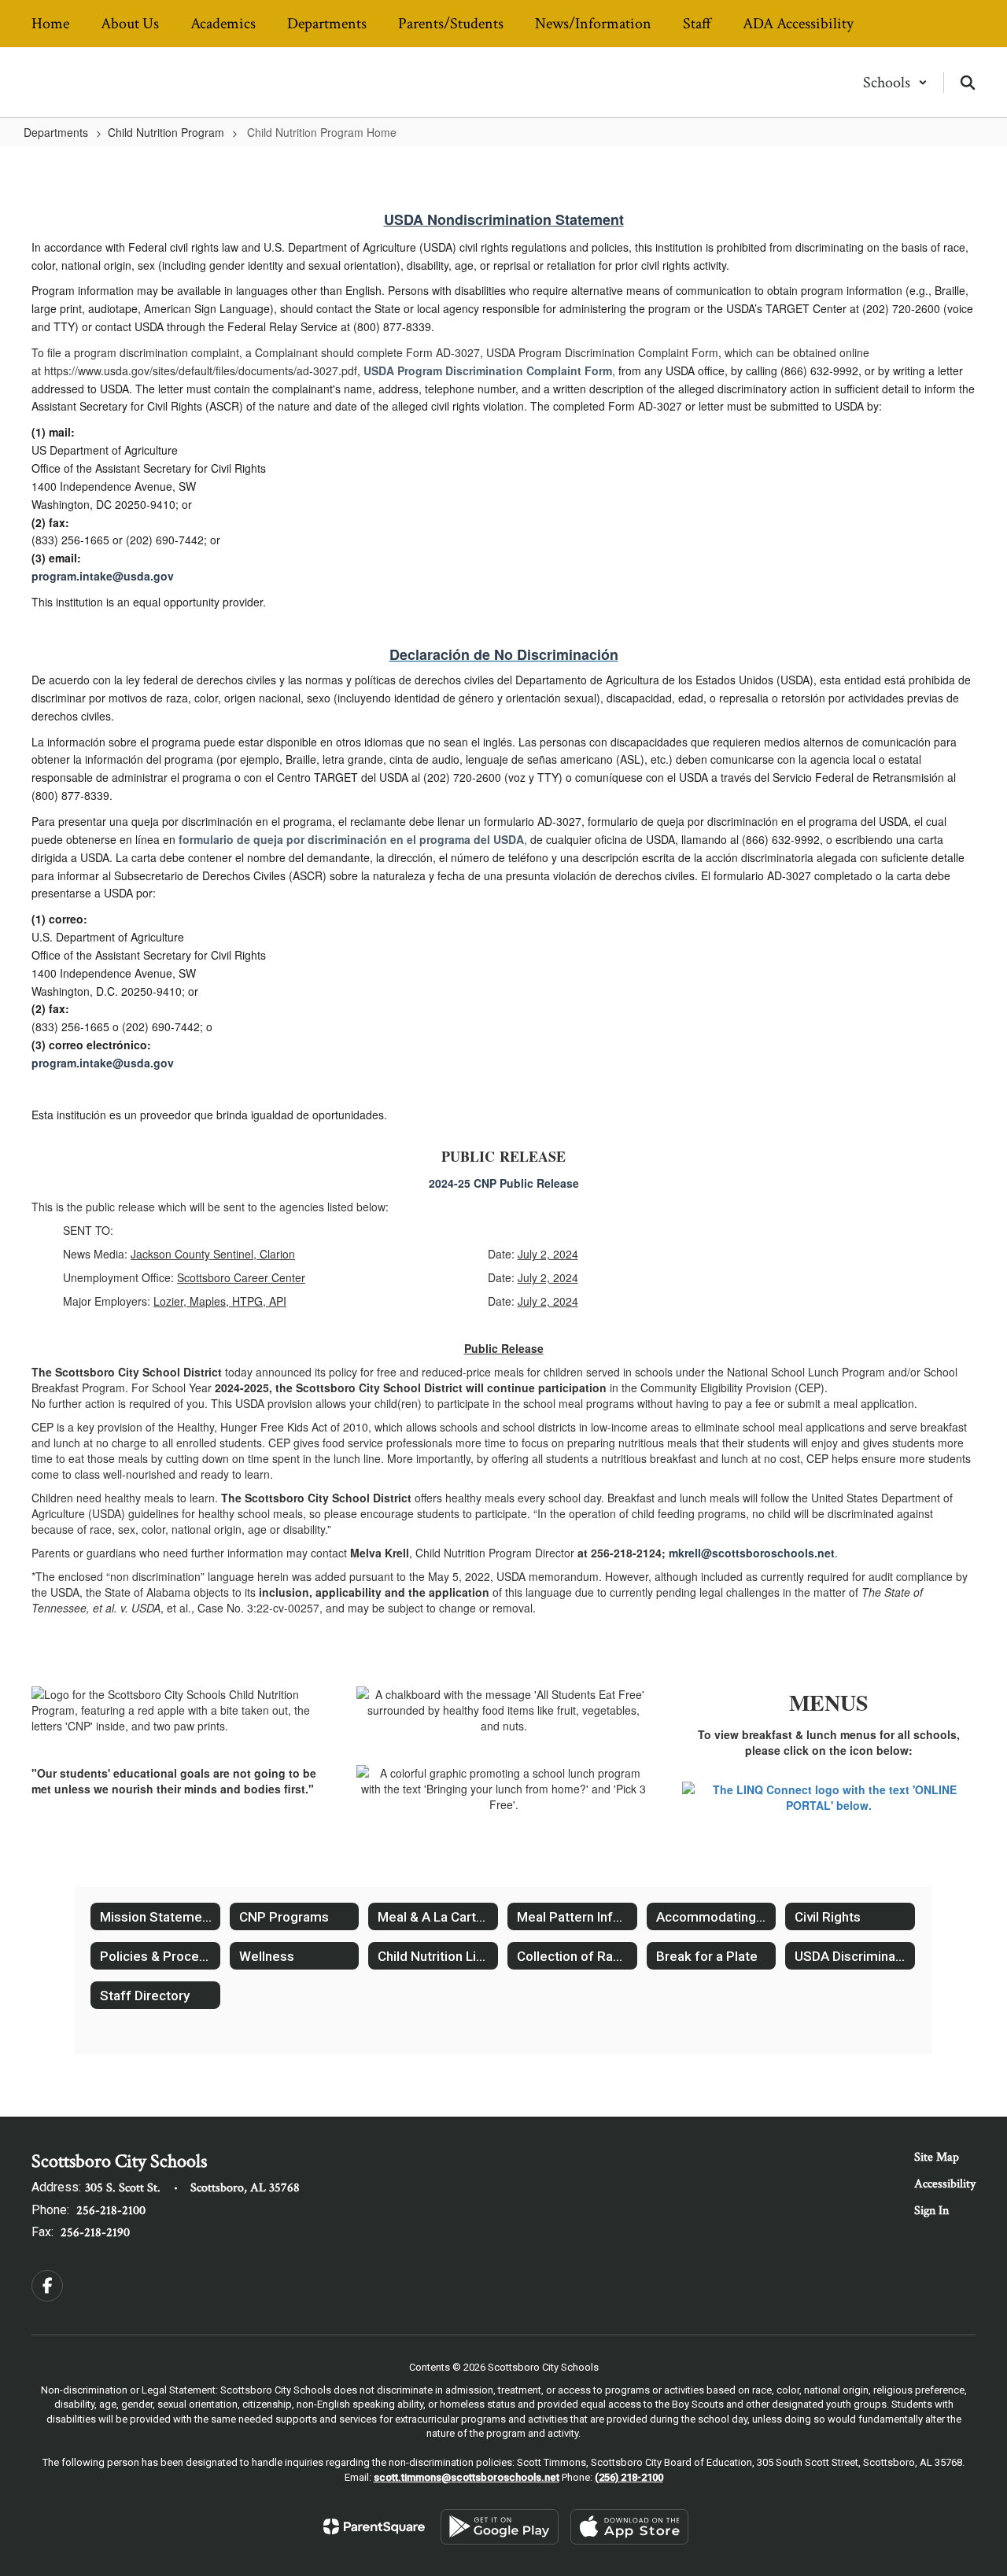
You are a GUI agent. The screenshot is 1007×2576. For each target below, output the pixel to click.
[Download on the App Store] (629, 2527)
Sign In (931, 2211)
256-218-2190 (95, 2233)
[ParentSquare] (374, 2526)
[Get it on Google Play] (500, 2527)
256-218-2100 (111, 2211)
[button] (895, 83)
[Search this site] (968, 83)
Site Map (937, 2157)
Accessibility (945, 2184)
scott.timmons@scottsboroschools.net (467, 2477)
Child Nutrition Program (166, 132)
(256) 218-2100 (629, 2477)
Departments (56, 132)
